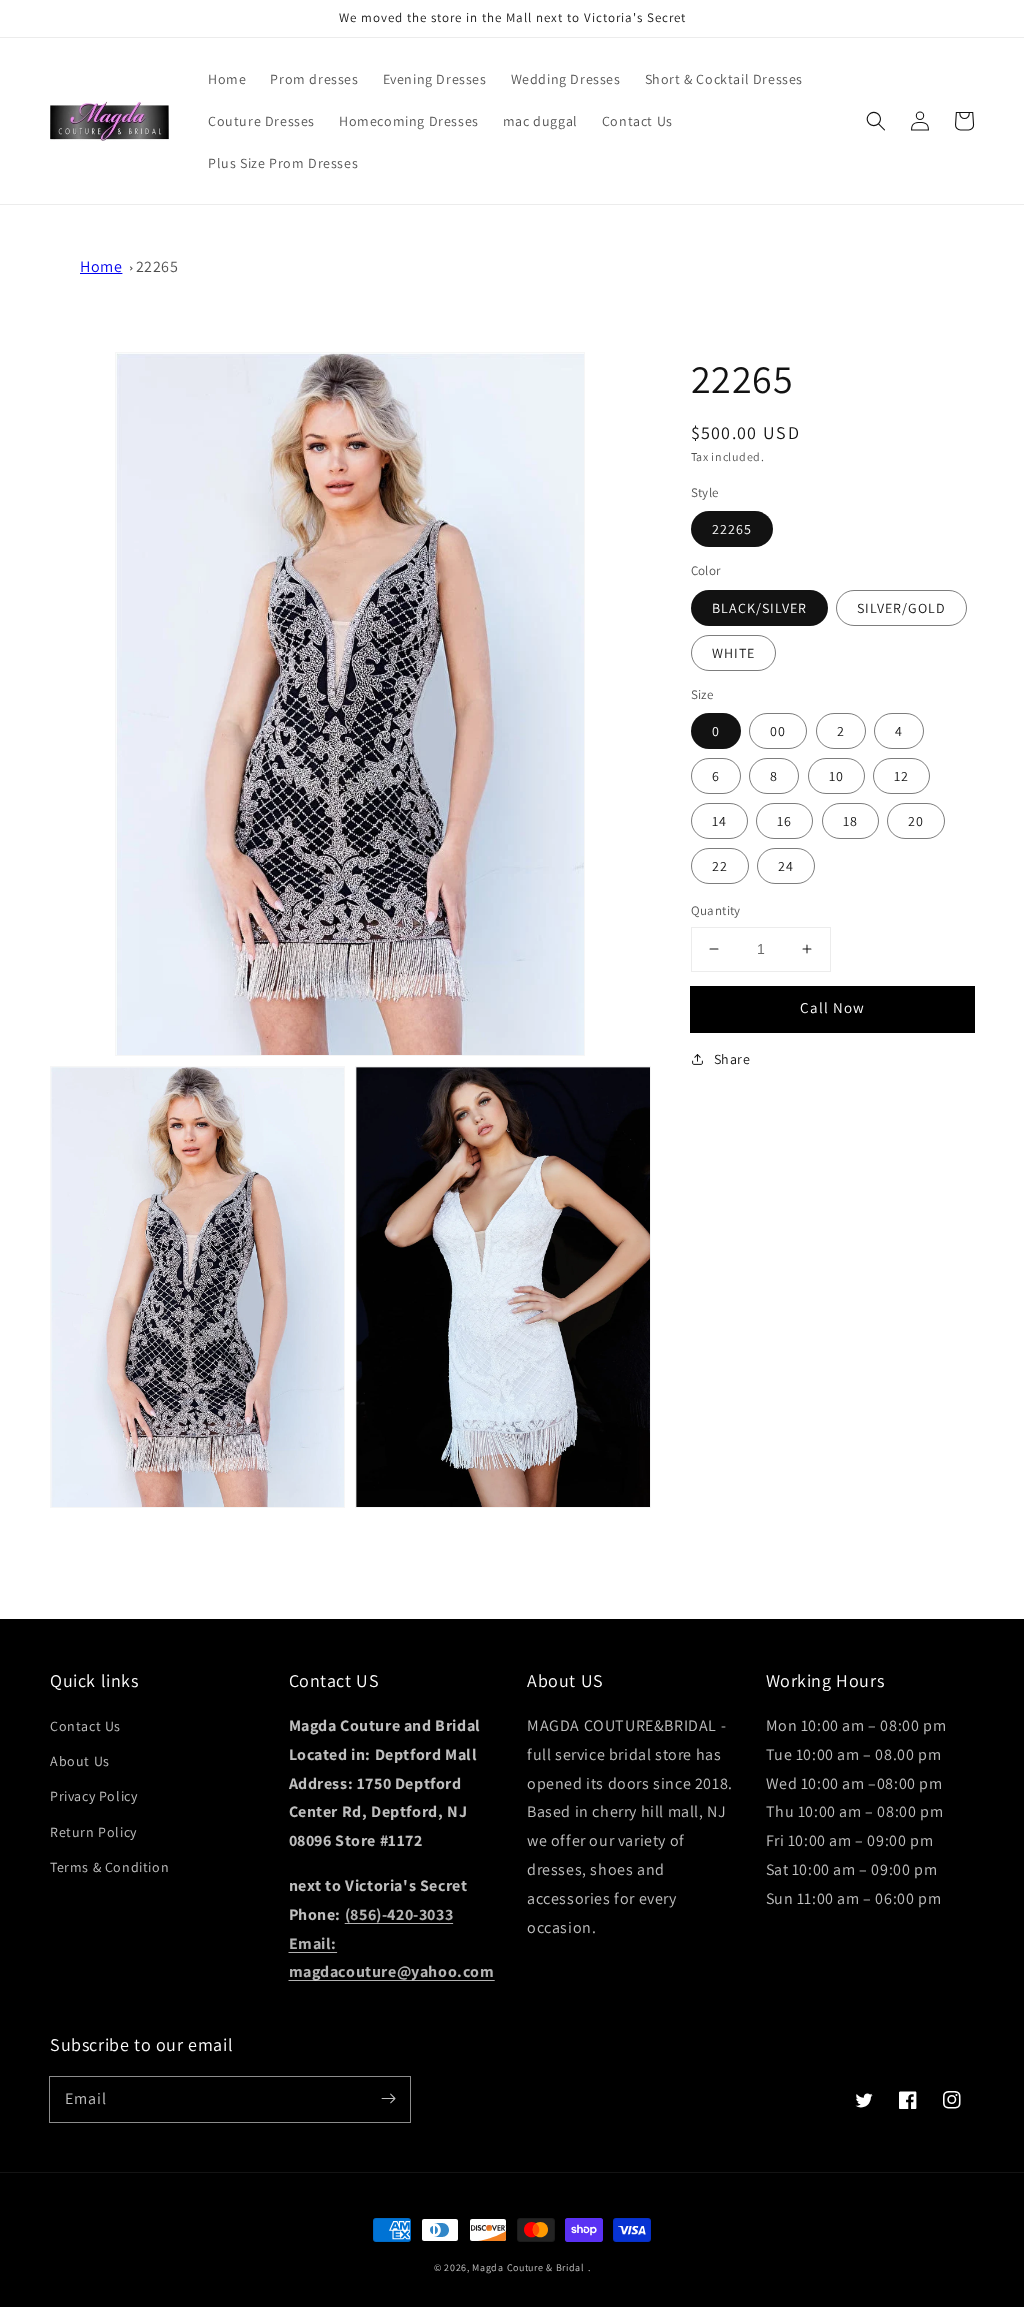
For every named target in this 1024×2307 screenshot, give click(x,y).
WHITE (733, 653)
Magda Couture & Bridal (529, 2267)
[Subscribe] (388, 2099)
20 (916, 821)
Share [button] (732, 1059)
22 (720, 866)
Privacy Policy (93, 1796)
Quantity (716, 910)
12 (901, 776)
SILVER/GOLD (901, 608)
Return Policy (93, 1832)
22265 (157, 266)
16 (784, 821)
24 (786, 866)
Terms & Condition (109, 1867)
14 (719, 821)
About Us (80, 1761)
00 (778, 731)
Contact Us (85, 1726)
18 (850, 821)
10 (836, 776)
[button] (876, 121)
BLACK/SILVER (759, 608)
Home (101, 266)
